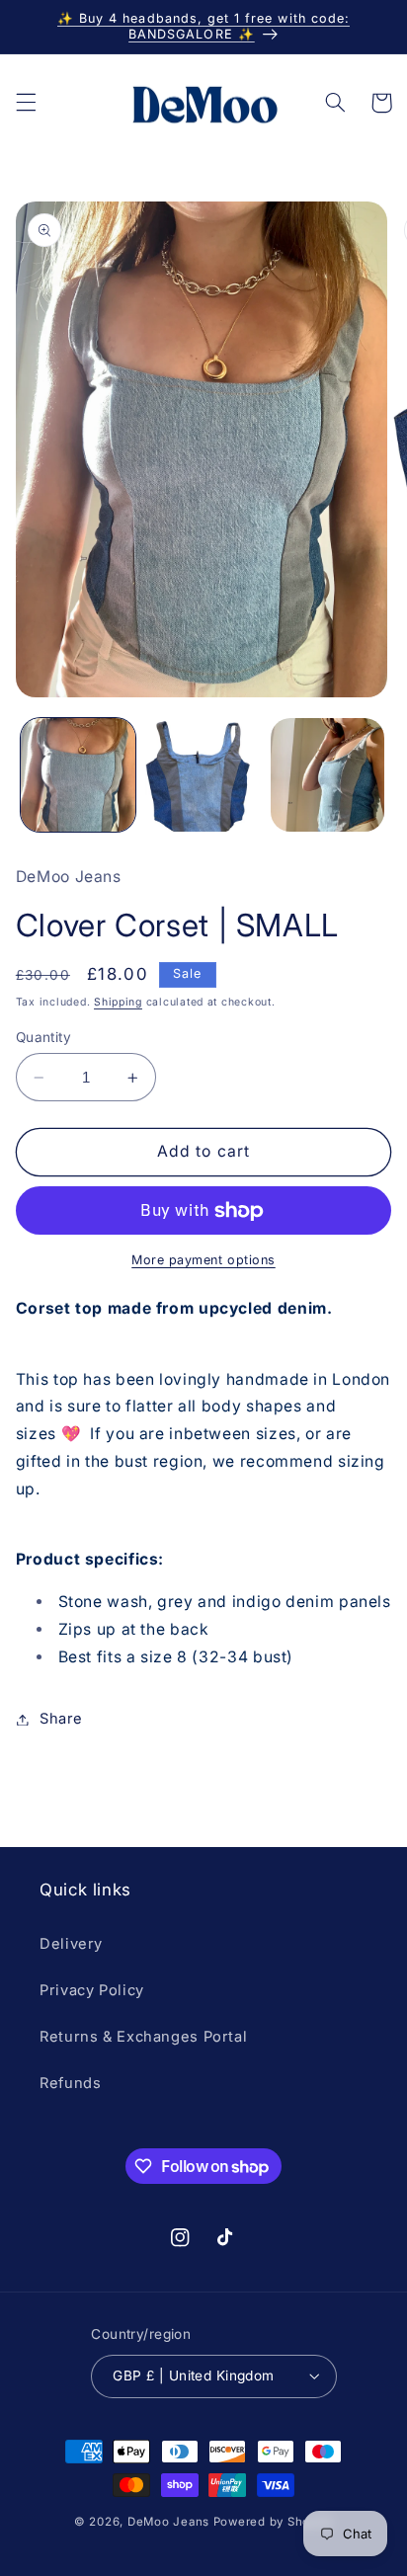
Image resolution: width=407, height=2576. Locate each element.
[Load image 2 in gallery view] (203, 775)
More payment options (203, 1260)
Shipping (118, 1002)
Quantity (43, 1037)
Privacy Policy (92, 1990)
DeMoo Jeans (168, 2522)
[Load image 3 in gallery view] (328, 775)
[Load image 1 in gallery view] (78, 775)
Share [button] (61, 1719)
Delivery (71, 1944)
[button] (26, 103)
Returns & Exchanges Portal (143, 2037)
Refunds (70, 2083)
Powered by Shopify (273, 2522)
